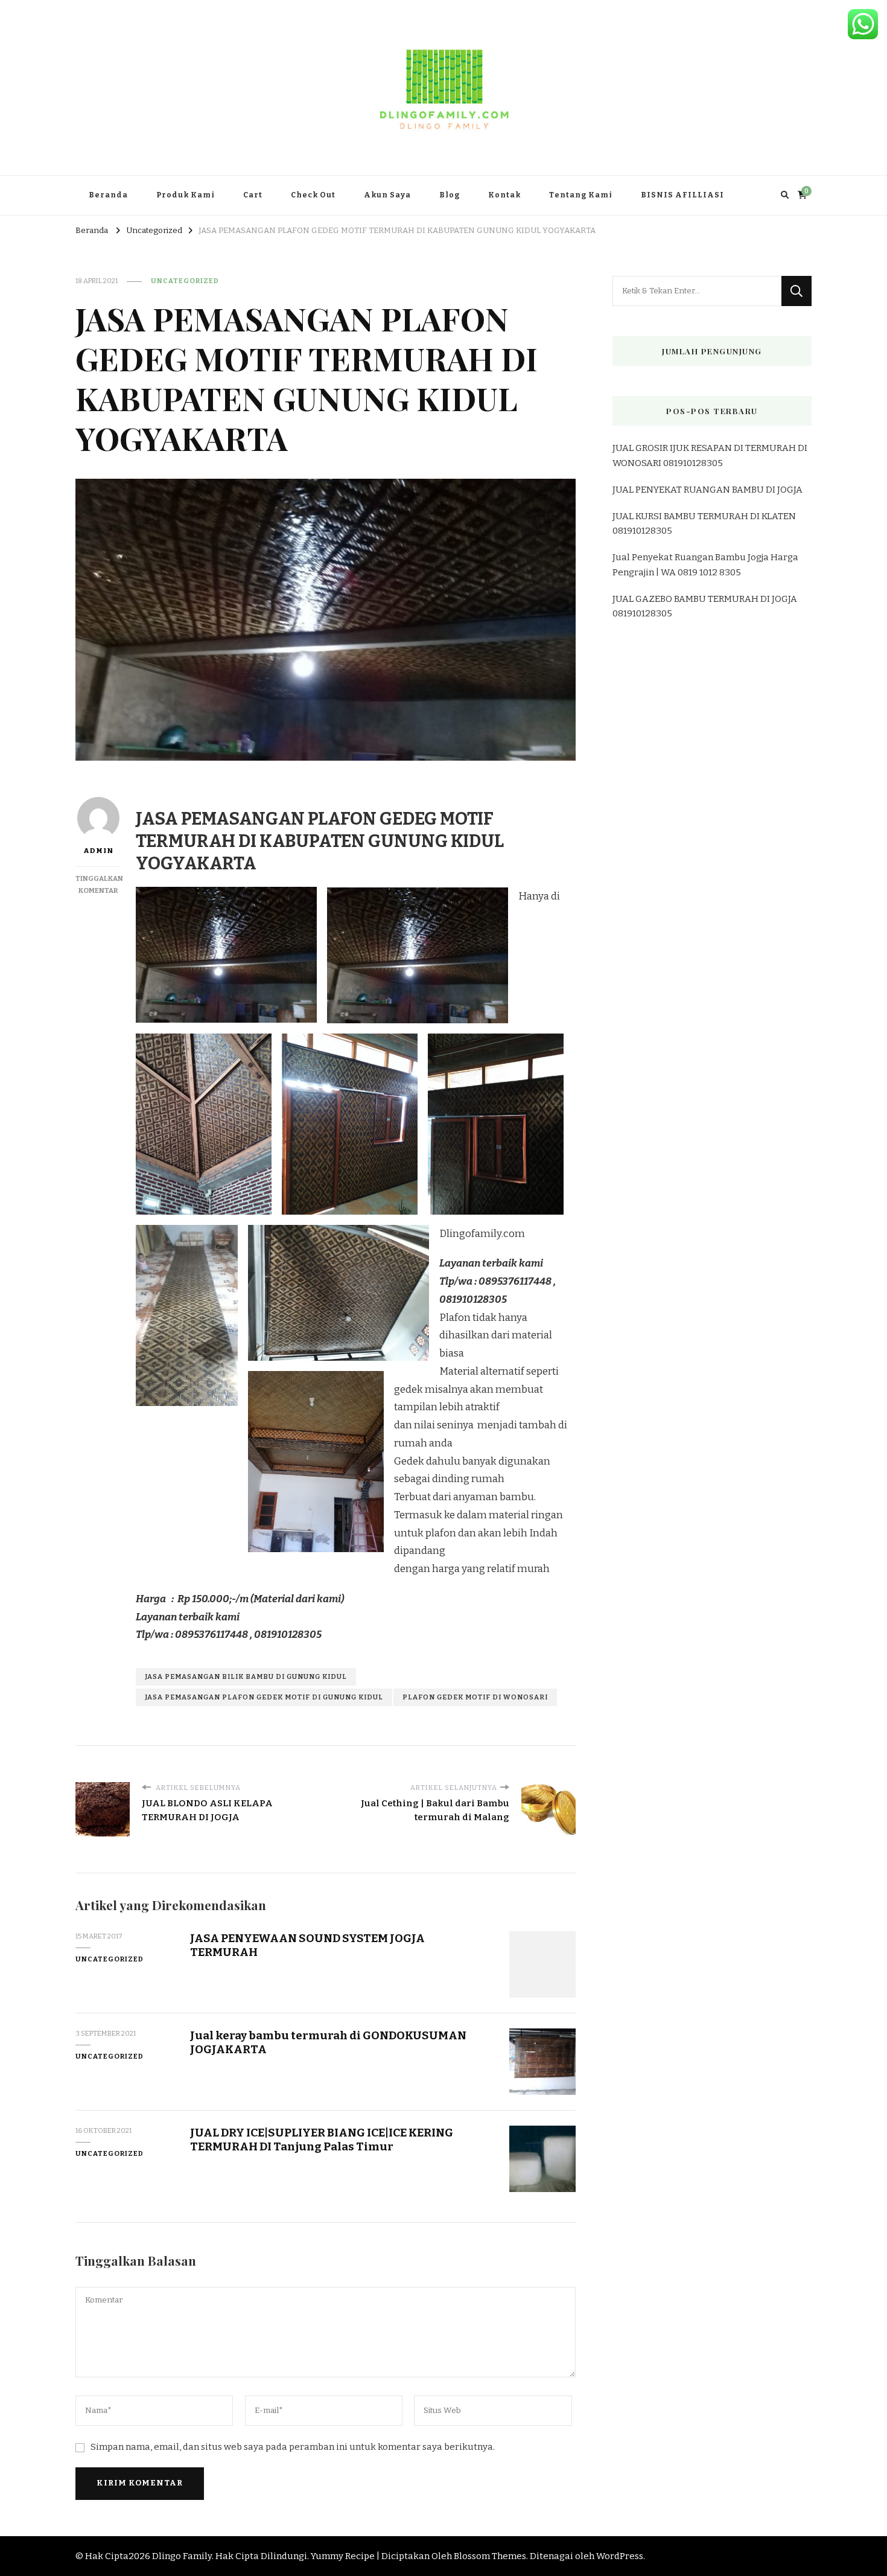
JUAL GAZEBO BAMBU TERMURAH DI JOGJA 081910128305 (705, 606)
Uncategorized (185, 281)
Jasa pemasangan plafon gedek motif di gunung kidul (264, 1697)
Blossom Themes (490, 2556)
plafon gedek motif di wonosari (475, 1697)
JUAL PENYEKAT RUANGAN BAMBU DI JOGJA (707, 490)
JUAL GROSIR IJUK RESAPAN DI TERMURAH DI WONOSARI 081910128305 (710, 455)
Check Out (313, 195)
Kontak (504, 195)
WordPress (620, 2556)
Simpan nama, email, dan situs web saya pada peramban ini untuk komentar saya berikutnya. (293, 2447)
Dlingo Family (182, 2556)
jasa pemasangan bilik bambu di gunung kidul (246, 1676)
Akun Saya (387, 195)
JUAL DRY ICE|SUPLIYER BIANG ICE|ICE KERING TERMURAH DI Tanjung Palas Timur (322, 2140)
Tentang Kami (581, 195)
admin (98, 851)
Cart (253, 195)
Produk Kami (186, 195)
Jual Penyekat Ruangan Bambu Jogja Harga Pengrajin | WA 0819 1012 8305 (705, 564)
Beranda (108, 195)
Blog (450, 195)
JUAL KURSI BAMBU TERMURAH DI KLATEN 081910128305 (704, 523)
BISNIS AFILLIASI (682, 195)
